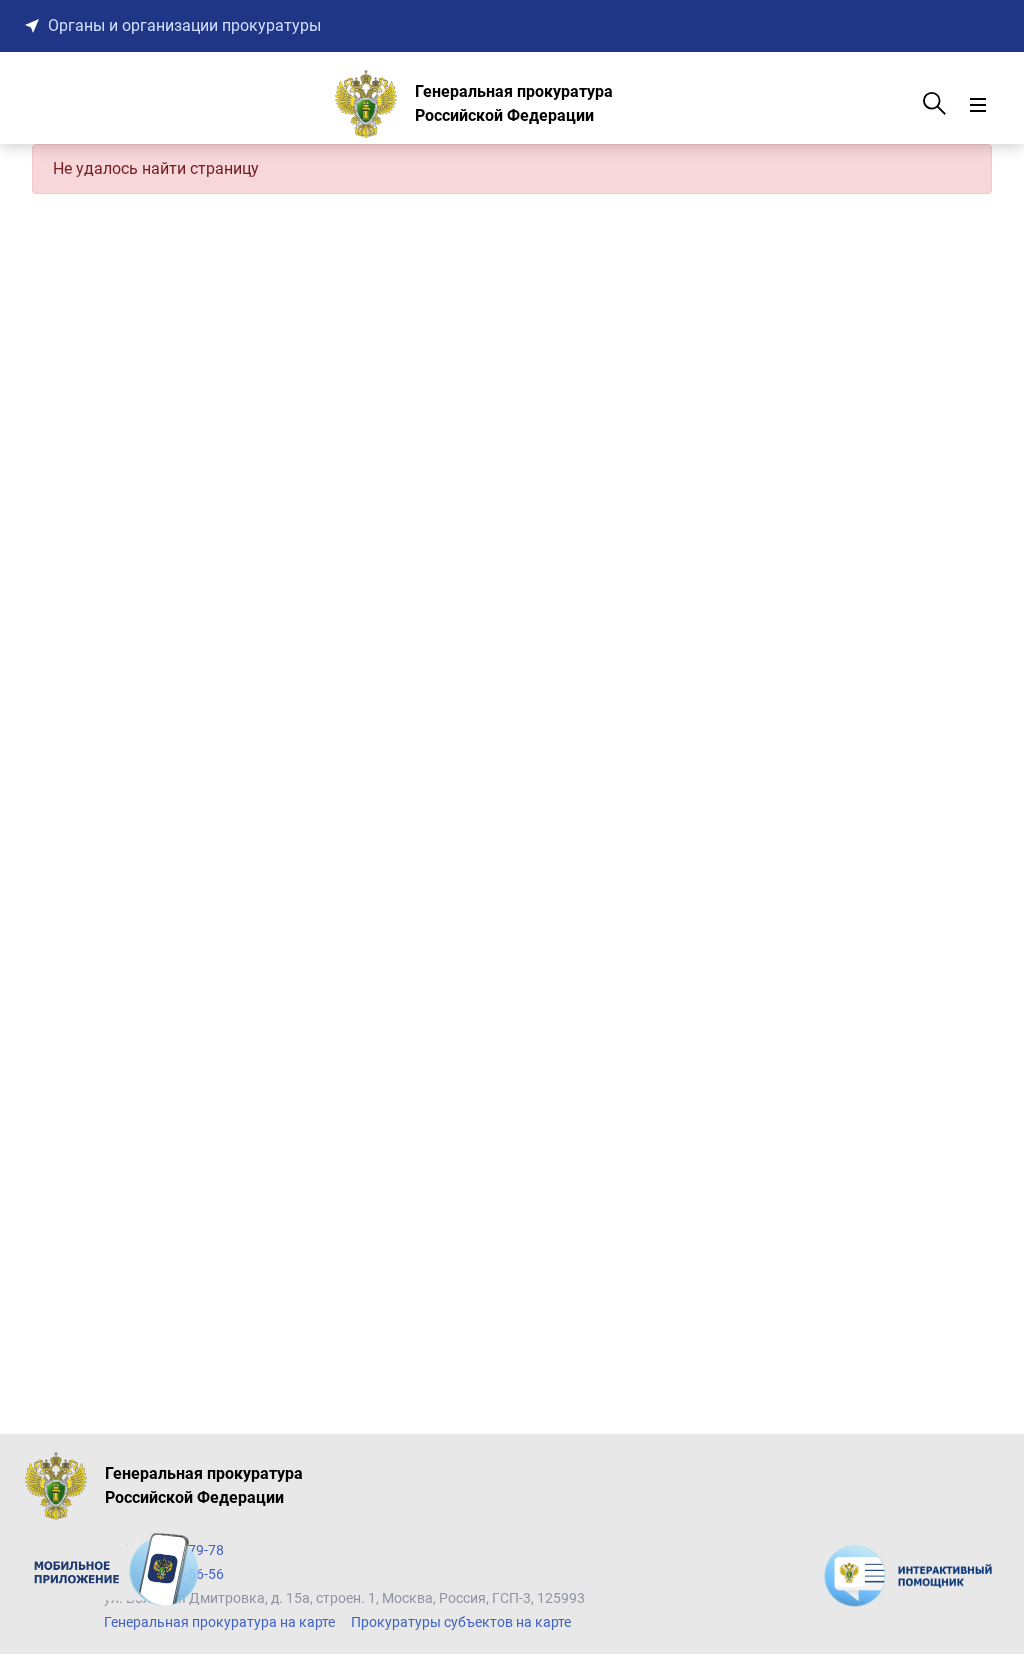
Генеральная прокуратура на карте (219, 1622)
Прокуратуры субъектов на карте (461, 1622)
